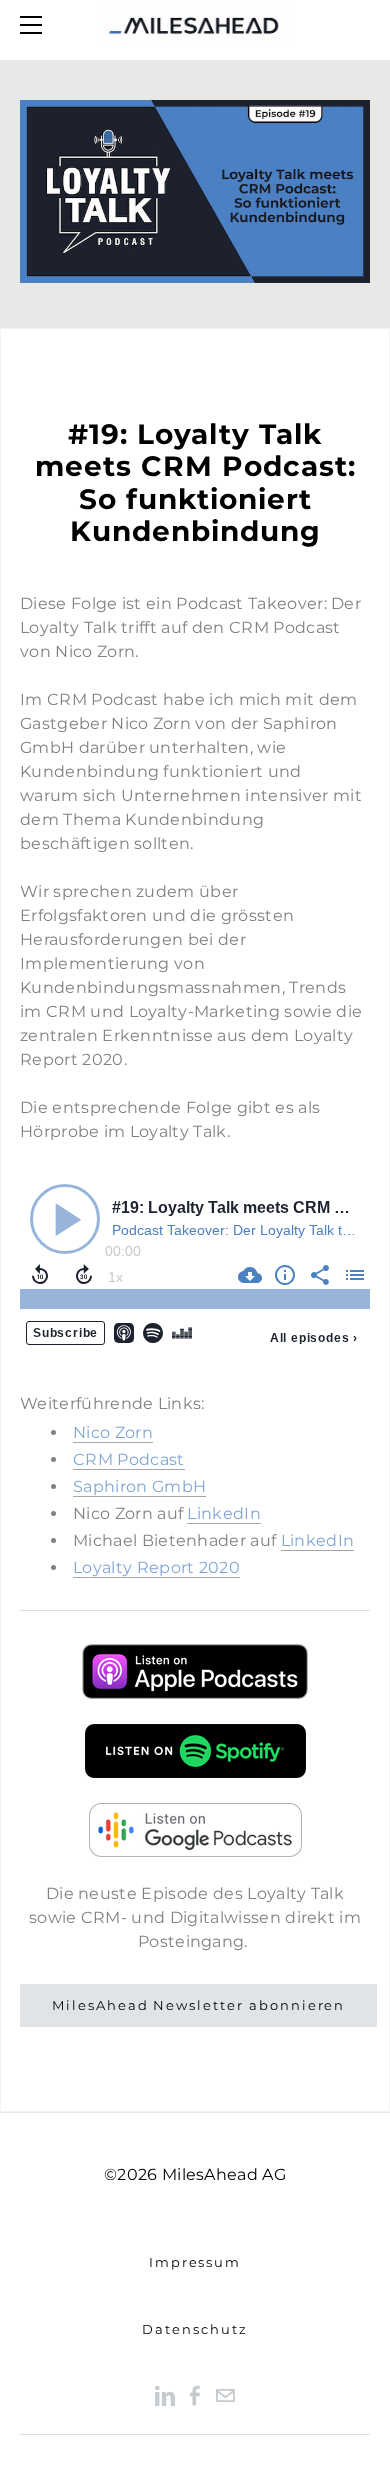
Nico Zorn (113, 1432)
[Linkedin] (165, 2394)
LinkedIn (224, 1513)
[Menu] (35, 25)
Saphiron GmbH (139, 1486)
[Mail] (225, 2394)
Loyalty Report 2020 (156, 1567)
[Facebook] (195, 2394)
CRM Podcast (129, 1459)
